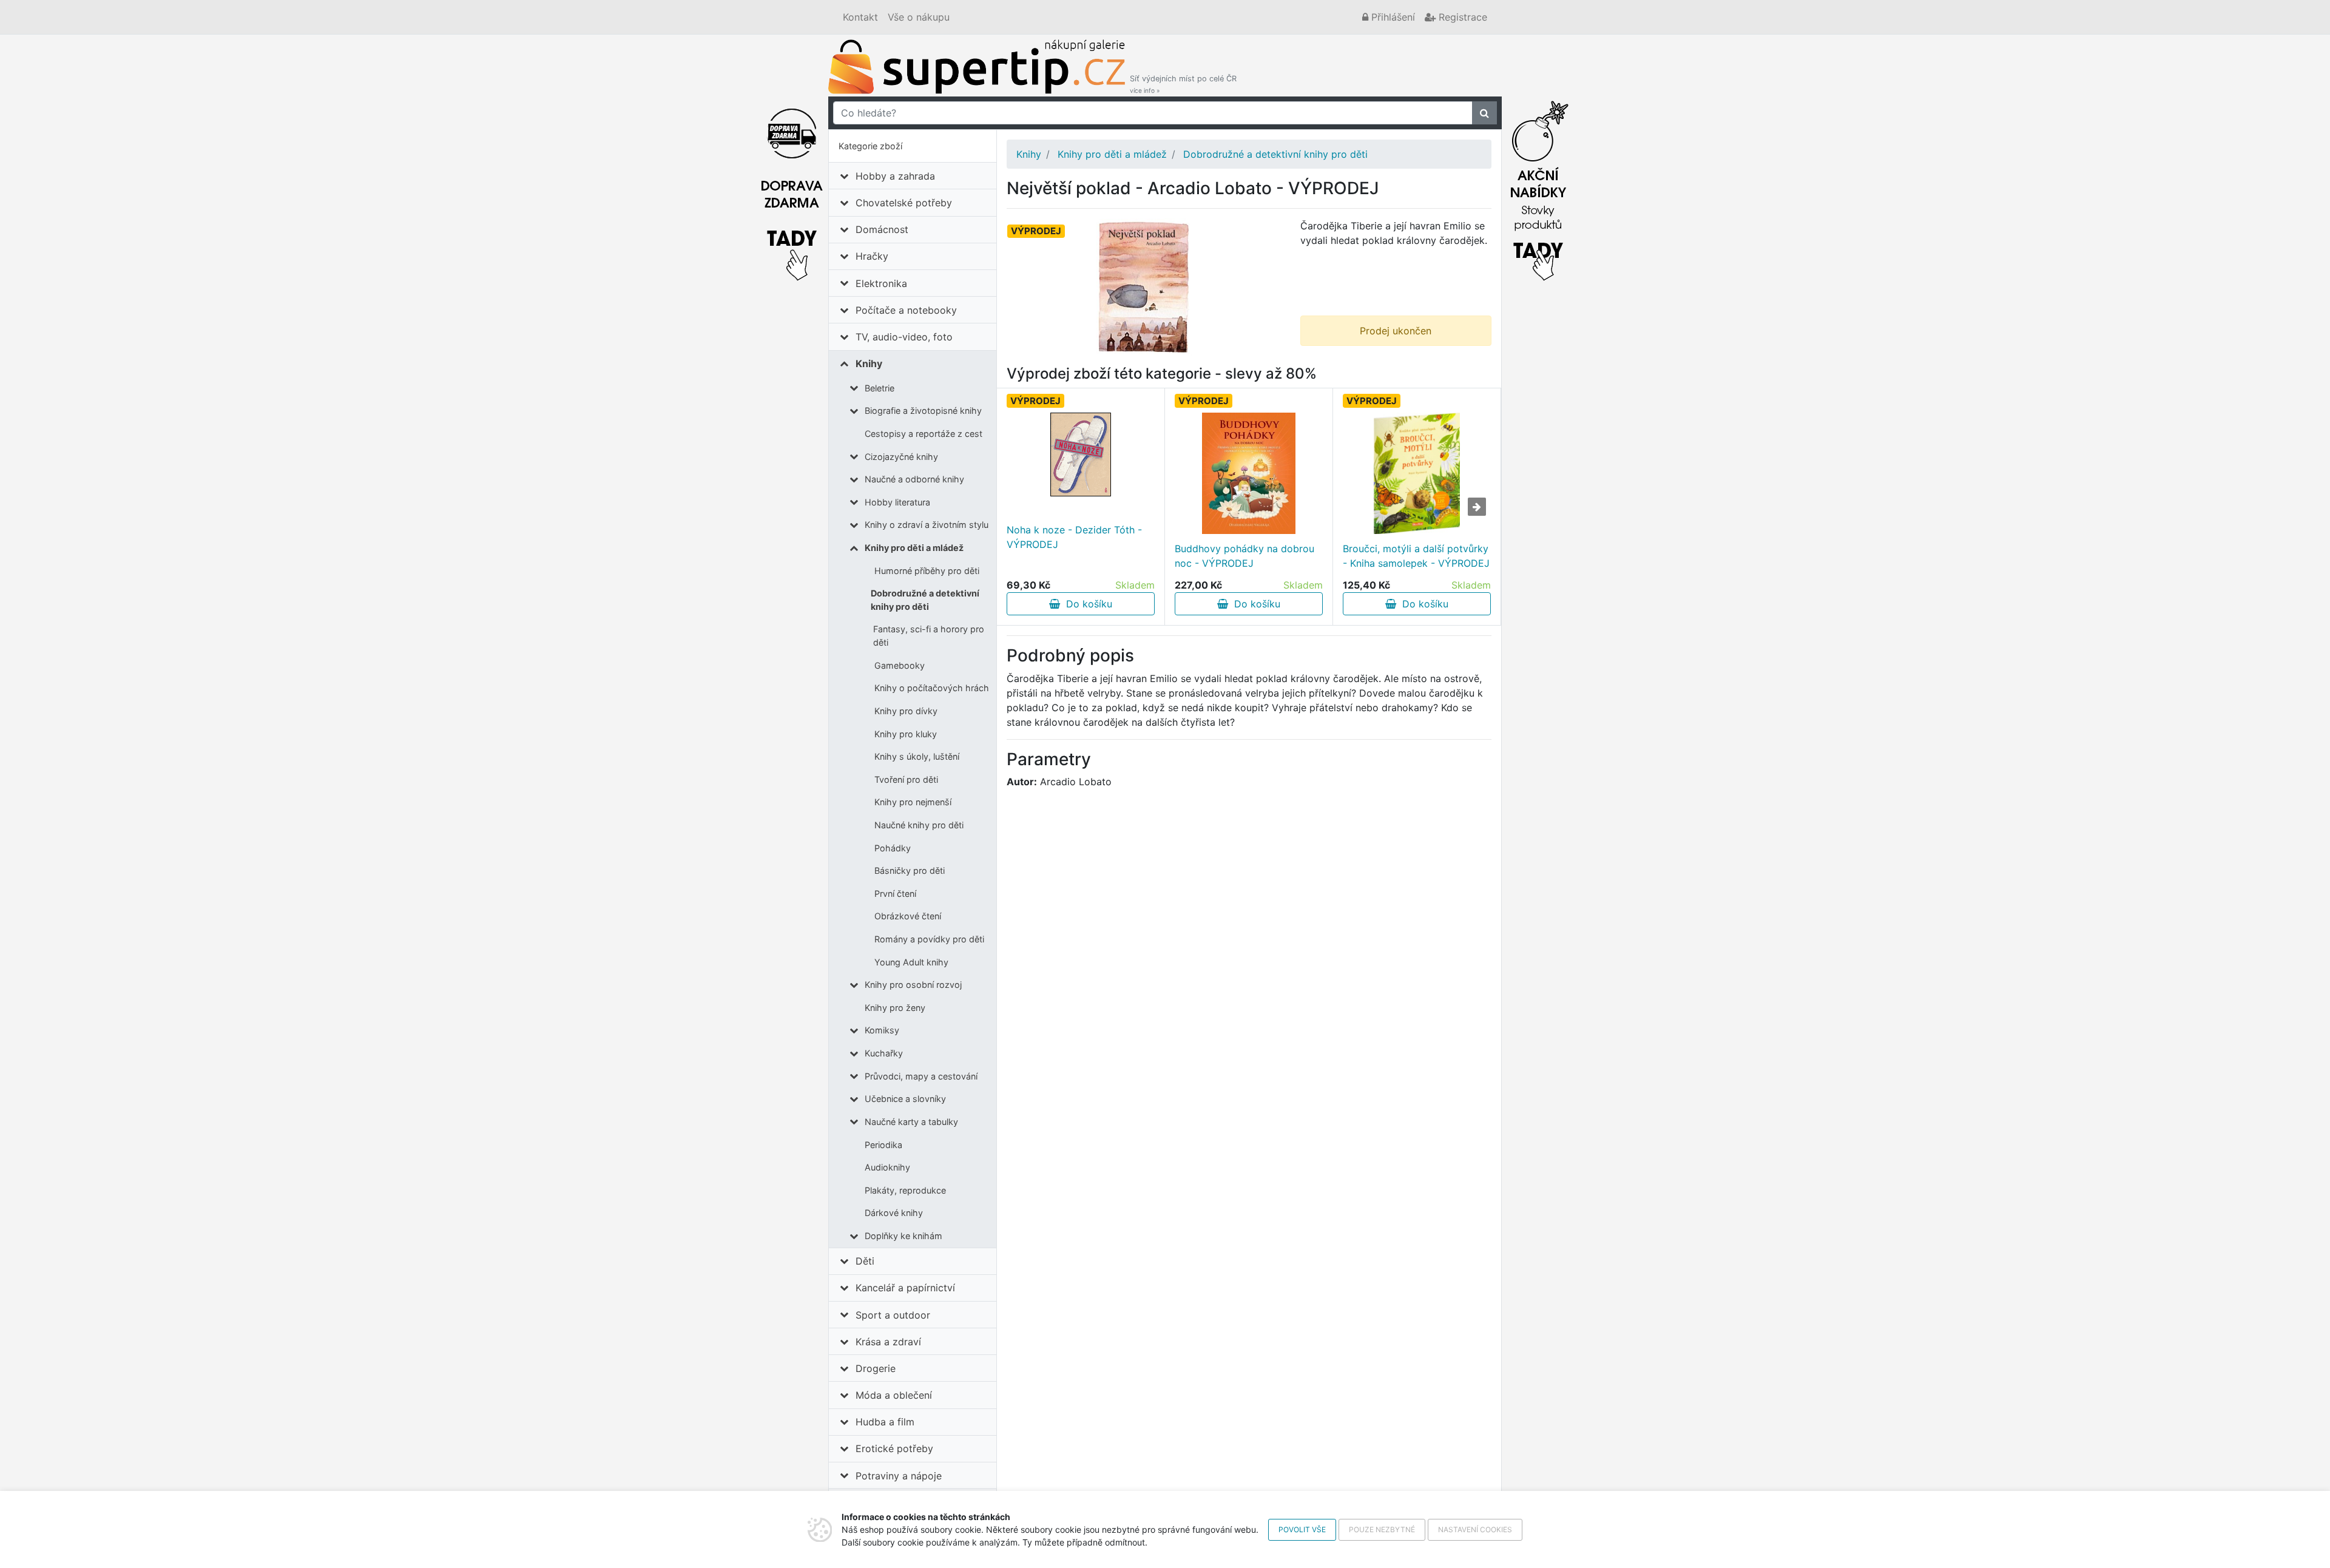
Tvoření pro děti (906, 779)
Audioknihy (887, 1167)
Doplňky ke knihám (903, 1236)
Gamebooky (900, 665)
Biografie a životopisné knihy (923, 411)
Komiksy (882, 1030)
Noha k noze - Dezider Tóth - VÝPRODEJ (1074, 537)
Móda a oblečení (894, 1395)
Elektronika (881, 283)
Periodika (883, 1145)
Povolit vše (1302, 1529)
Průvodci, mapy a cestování (921, 1076)
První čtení (895, 894)
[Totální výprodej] (1538, 188)
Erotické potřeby (894, 1448)
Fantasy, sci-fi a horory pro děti (929, 636)
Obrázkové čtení (908, 916)
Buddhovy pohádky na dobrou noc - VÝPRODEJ (1244, 556)
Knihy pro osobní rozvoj (913, 985)
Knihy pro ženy (895, 1008)
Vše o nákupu (919, 17)
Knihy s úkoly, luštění (917, 756)
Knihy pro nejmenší (913, 802)
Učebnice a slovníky (905, 1099)
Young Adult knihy (911, 962)
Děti (865, 1261)
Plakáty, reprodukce (905, 1190)
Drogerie (876, 1368)
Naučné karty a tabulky (911, 1122)
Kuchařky (884, 1053)
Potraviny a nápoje (899, 1476)
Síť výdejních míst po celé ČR (1183, 84)
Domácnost (882, 229)
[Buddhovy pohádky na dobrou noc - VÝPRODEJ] (1249, 473)
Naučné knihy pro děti (919, 825)
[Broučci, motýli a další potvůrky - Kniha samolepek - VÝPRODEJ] (1417, 473)
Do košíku (1086, 604)
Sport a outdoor (893, 1315)
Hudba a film (885, 1422)
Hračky (872, 256)
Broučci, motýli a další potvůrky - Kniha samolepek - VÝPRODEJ (1416, 556)
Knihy (869, 363)
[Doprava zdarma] (792, 188)
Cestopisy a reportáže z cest (924, 434)
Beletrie (880, 388)
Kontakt (860, 17)
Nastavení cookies (1475, 1529)
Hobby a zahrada (895, 176)
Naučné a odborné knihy (914, 479)
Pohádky (893, 848)
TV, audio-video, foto (904, 337)
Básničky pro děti (910, 870)
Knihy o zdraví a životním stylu (927, 525)
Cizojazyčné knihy (901, 457)
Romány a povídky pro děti (929, 939)
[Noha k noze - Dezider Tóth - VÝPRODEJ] (1081, 455)
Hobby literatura (897, 502)
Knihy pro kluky (906, 734)
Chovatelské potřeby (904, 203)
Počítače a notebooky (906, 310)
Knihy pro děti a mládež (914, 548)
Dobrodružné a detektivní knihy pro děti (925, 600)
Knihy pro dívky (906, 711)
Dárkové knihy (894, 1213)
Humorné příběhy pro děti (927, 571)
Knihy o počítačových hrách (932, 688)
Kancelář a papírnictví (905, 1288)
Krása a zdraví (888, 1342)
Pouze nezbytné (1382, 1529)
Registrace (1461, 17)
